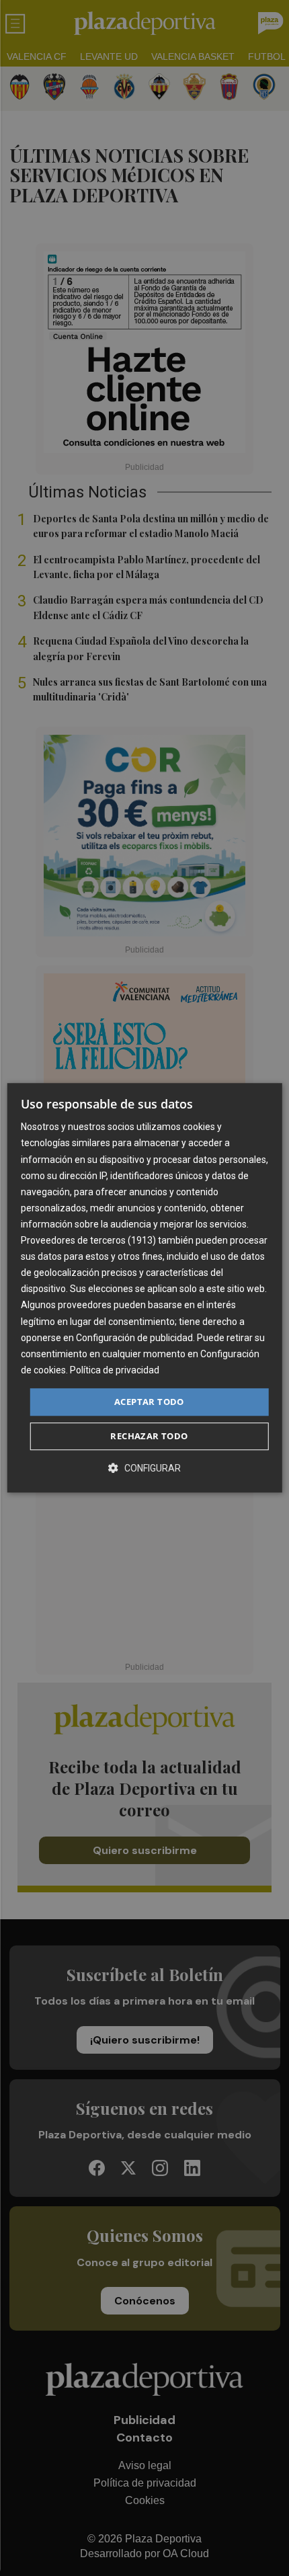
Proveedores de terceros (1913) (88, 1240)
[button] (144, 1468)
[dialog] (145, 1288)
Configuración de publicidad (134, 1338)
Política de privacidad (115, 1370)
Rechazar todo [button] (149, 1437)
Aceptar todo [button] (149, 1402)
